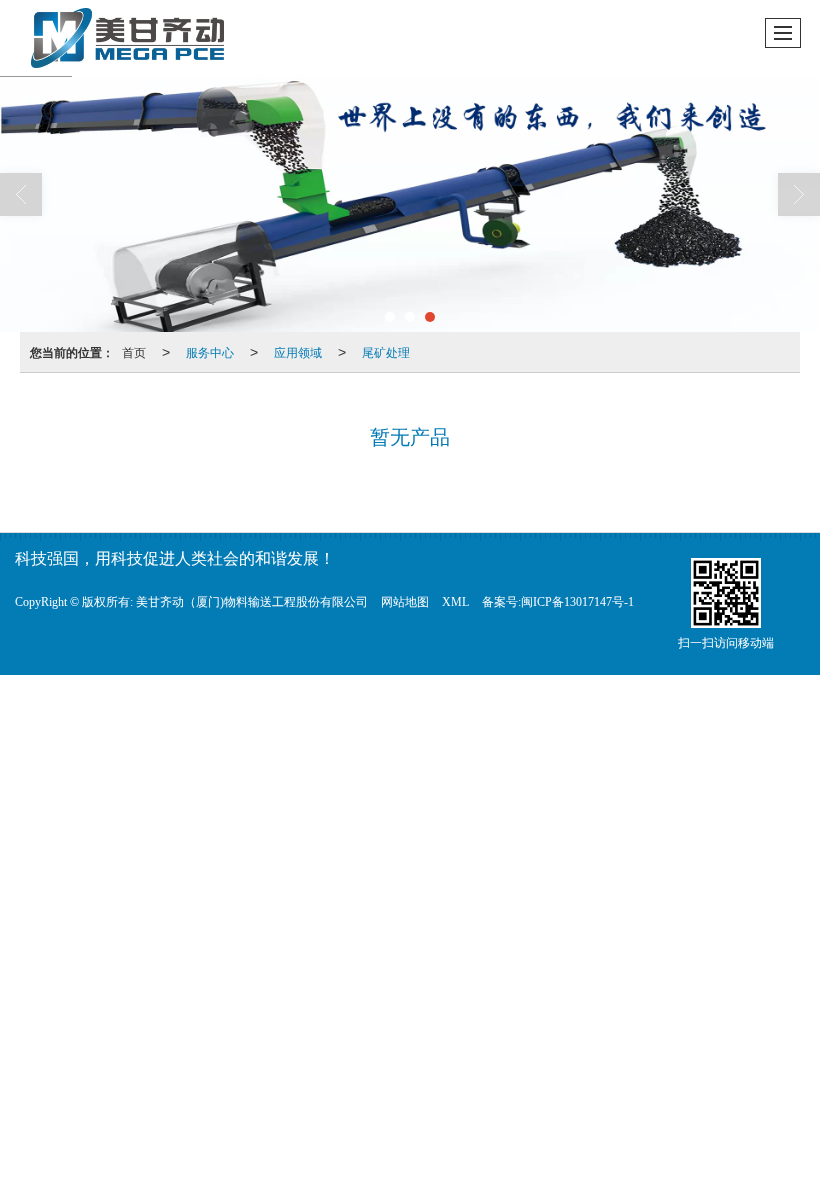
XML (455, 602)
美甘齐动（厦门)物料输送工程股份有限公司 (252, 602)
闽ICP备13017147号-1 (577, 602)
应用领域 (298, 351)
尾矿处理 (386, 351)
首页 (134, 351)
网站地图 (405, 602)
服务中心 (210, 351)
